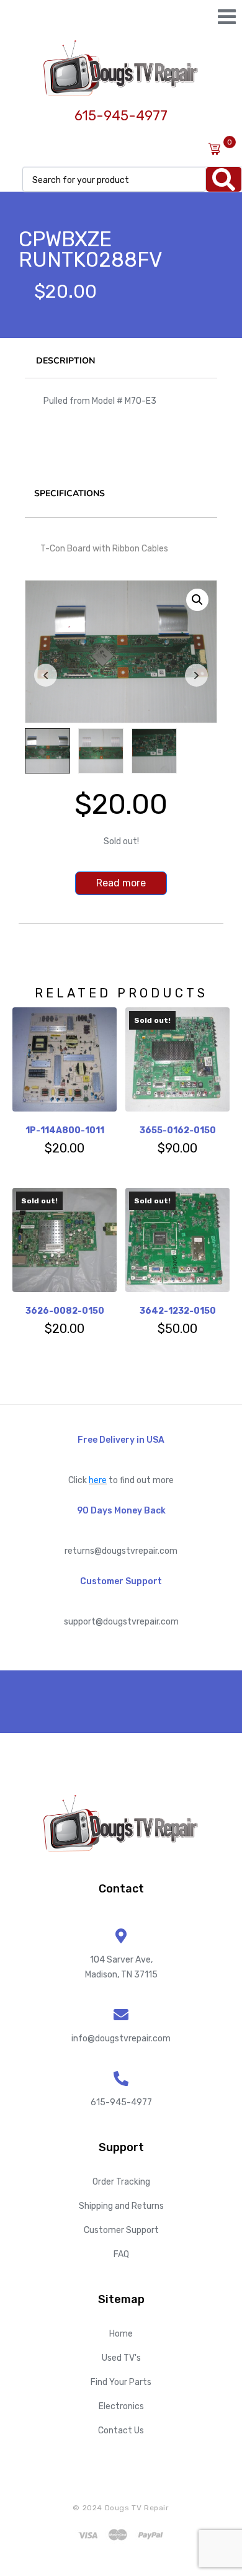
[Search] (224, 179)
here (98, 1480)
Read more (121, 883)
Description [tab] (65, 361)
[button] (197, 600)
